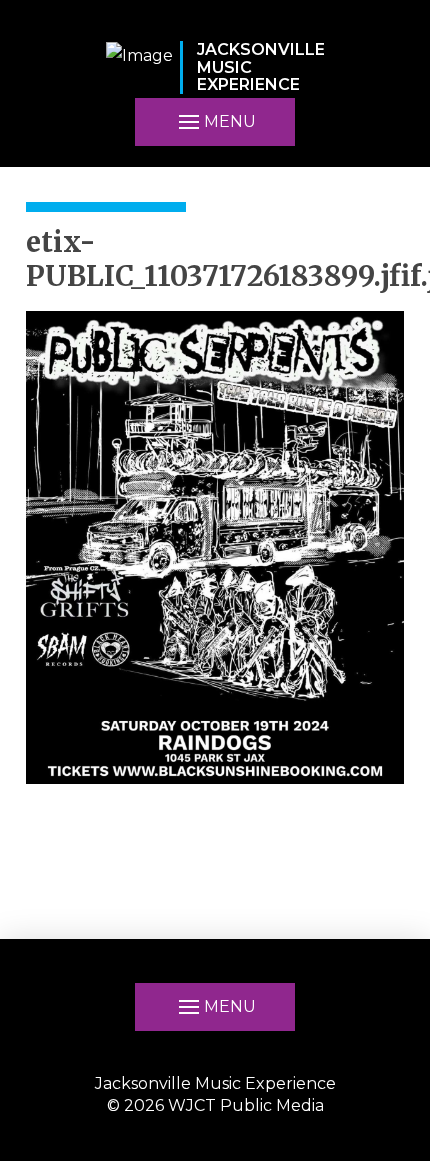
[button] (215, 122)
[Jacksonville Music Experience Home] (139, 67)
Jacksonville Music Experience (215, 1083)
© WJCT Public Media (215, 1105)
